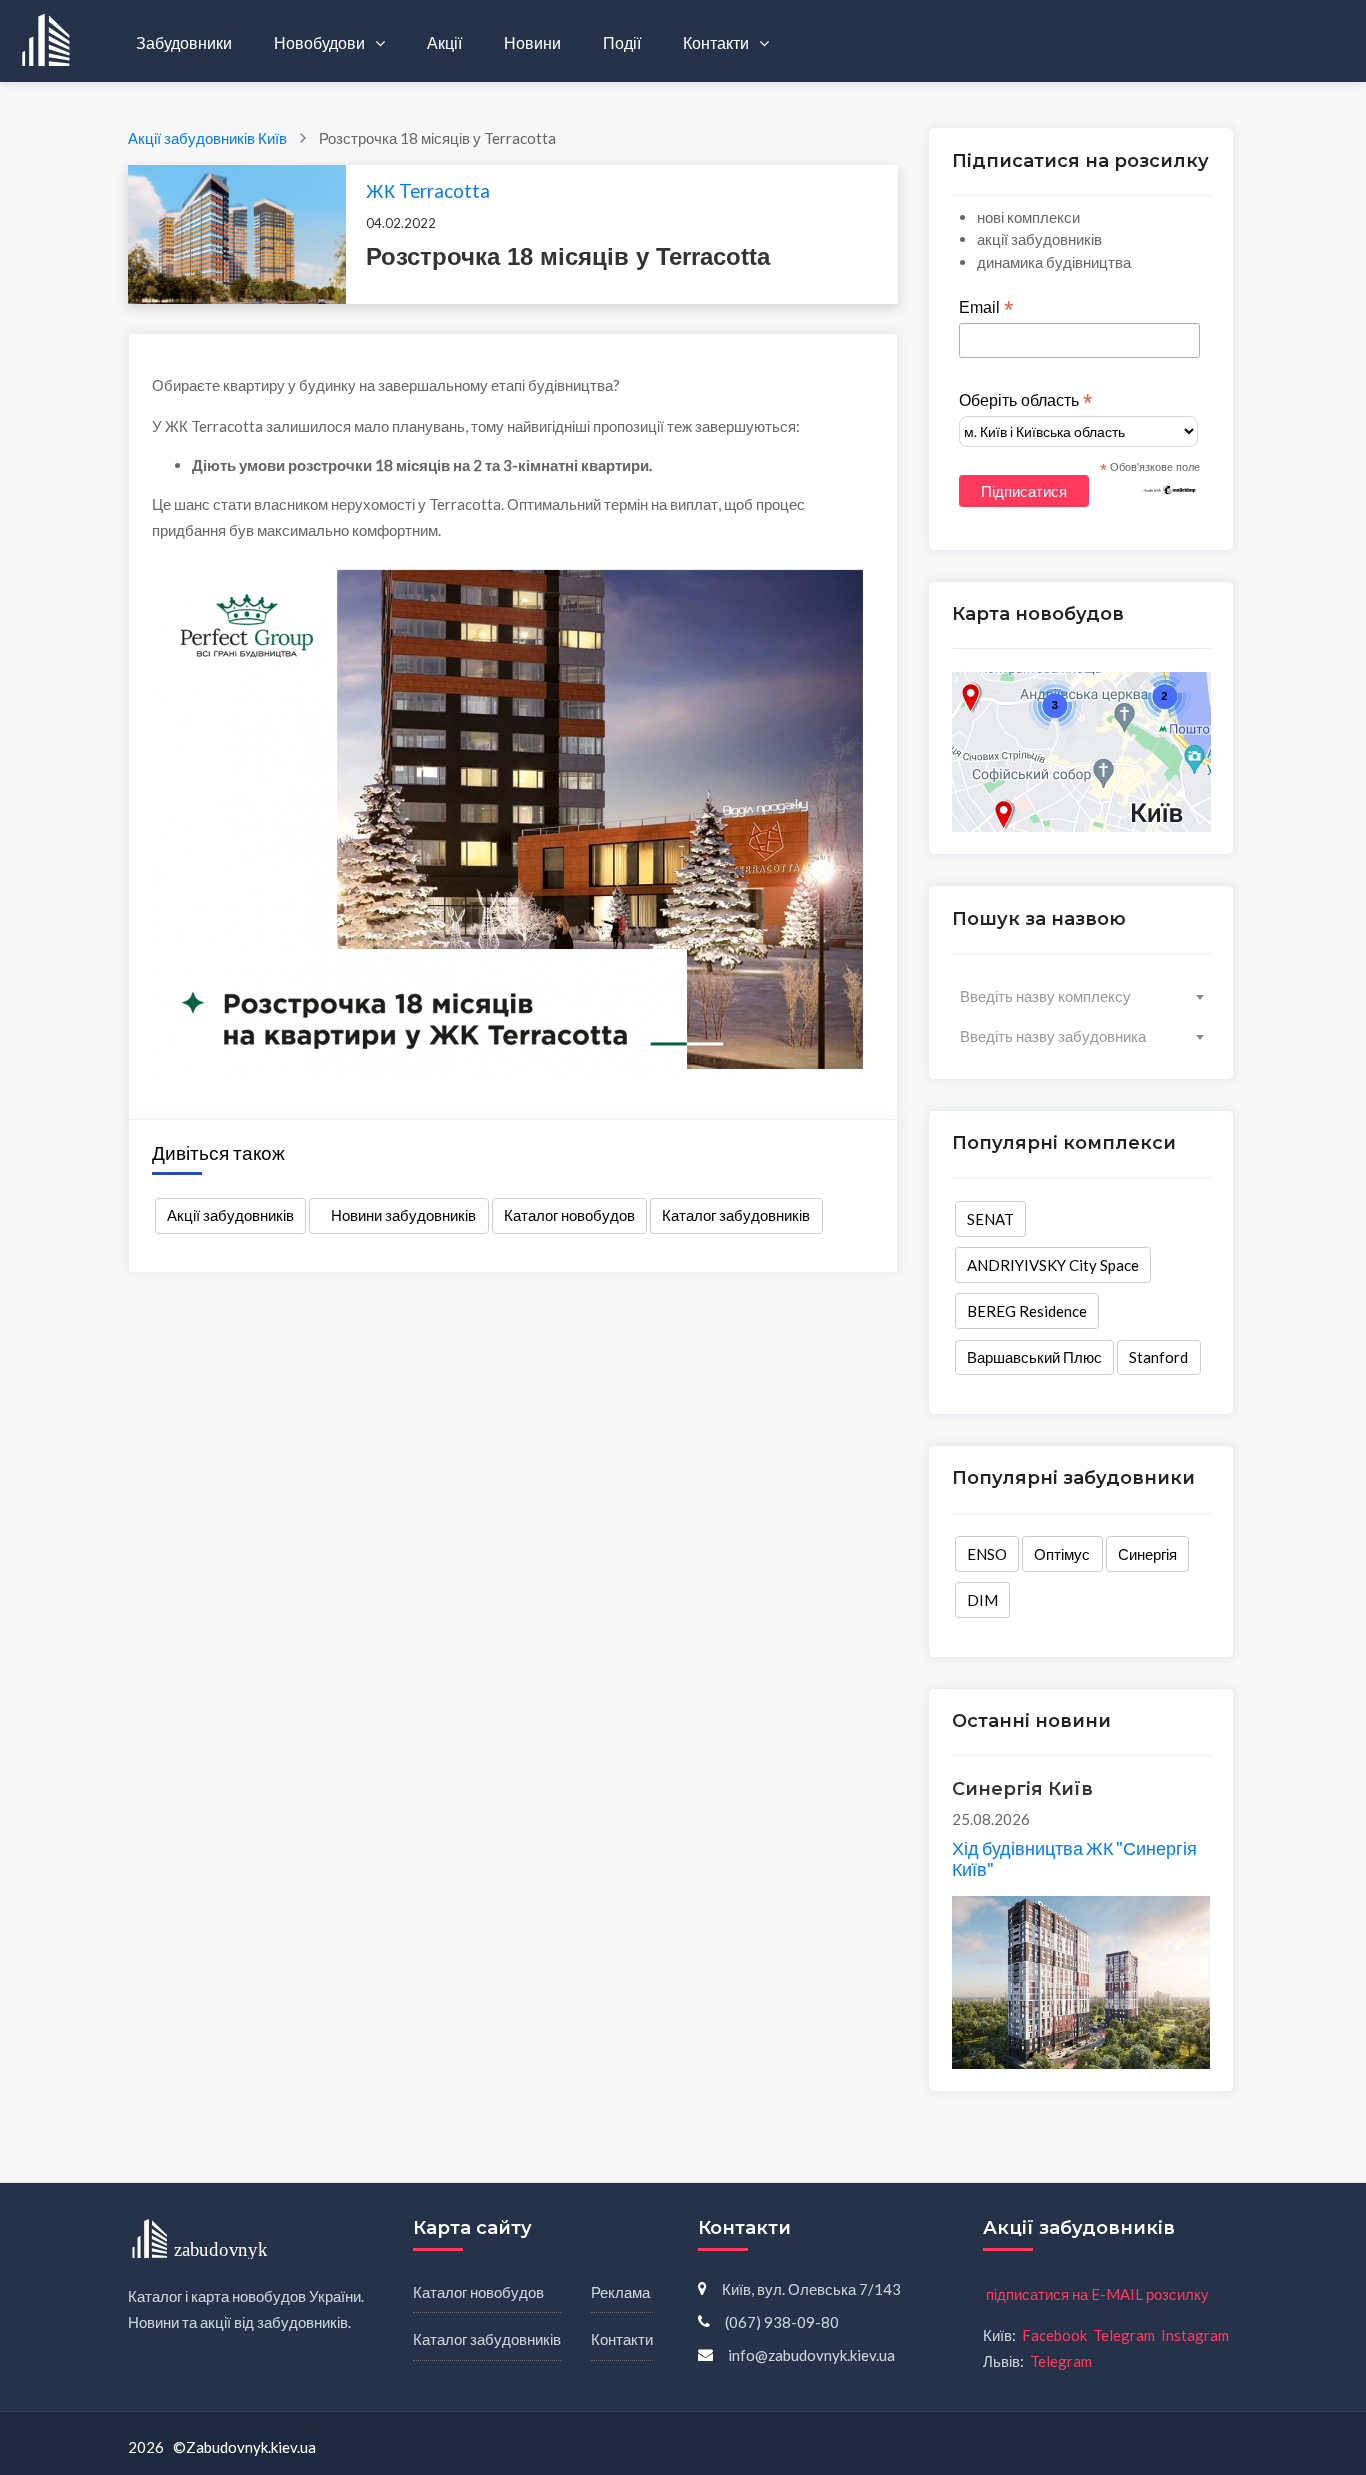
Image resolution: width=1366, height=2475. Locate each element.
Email (986, 308)
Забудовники (184, 42)
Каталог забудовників (736, 1215)
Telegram (1124, 2335)
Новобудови (321, 42)
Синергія (1147, 1554)
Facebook (1054, 2335)
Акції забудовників (230, 1215)
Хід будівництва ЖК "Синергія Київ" (1074, 1859)
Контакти (717, 42)
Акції (444, 42)
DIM (982, 1600)
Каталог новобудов (569, 1215)
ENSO (987, 1554)
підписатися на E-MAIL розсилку (1097, 2294)
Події (622, 42)
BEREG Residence (1027, 1311)
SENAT (990, 1219)
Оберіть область (1025, 401)
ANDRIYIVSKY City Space (1053, 1265)
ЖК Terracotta (428, 190)
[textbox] (1081, 996)
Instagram (1195, 2335)
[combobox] (1081, 996)
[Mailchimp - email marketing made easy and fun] (1170, 489)
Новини (532, 42)
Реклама (620, 2292)
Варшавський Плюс (1034, 1357)
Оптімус (1062, 1554)
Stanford (1158, 1357)
